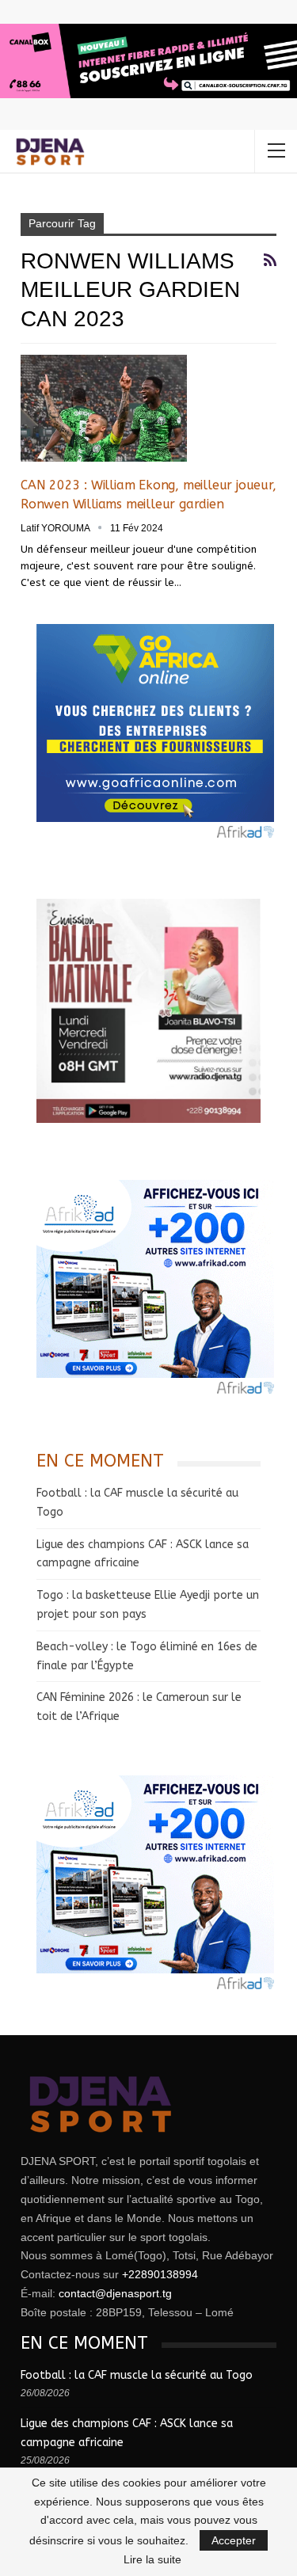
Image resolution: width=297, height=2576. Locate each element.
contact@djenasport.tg (115, 2293)
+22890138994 (160, 2274)
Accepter (234, 2540)
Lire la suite (152, 2559)
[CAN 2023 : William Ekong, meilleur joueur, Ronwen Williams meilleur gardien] (104, 408)
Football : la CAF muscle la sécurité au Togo (137, 2375)
